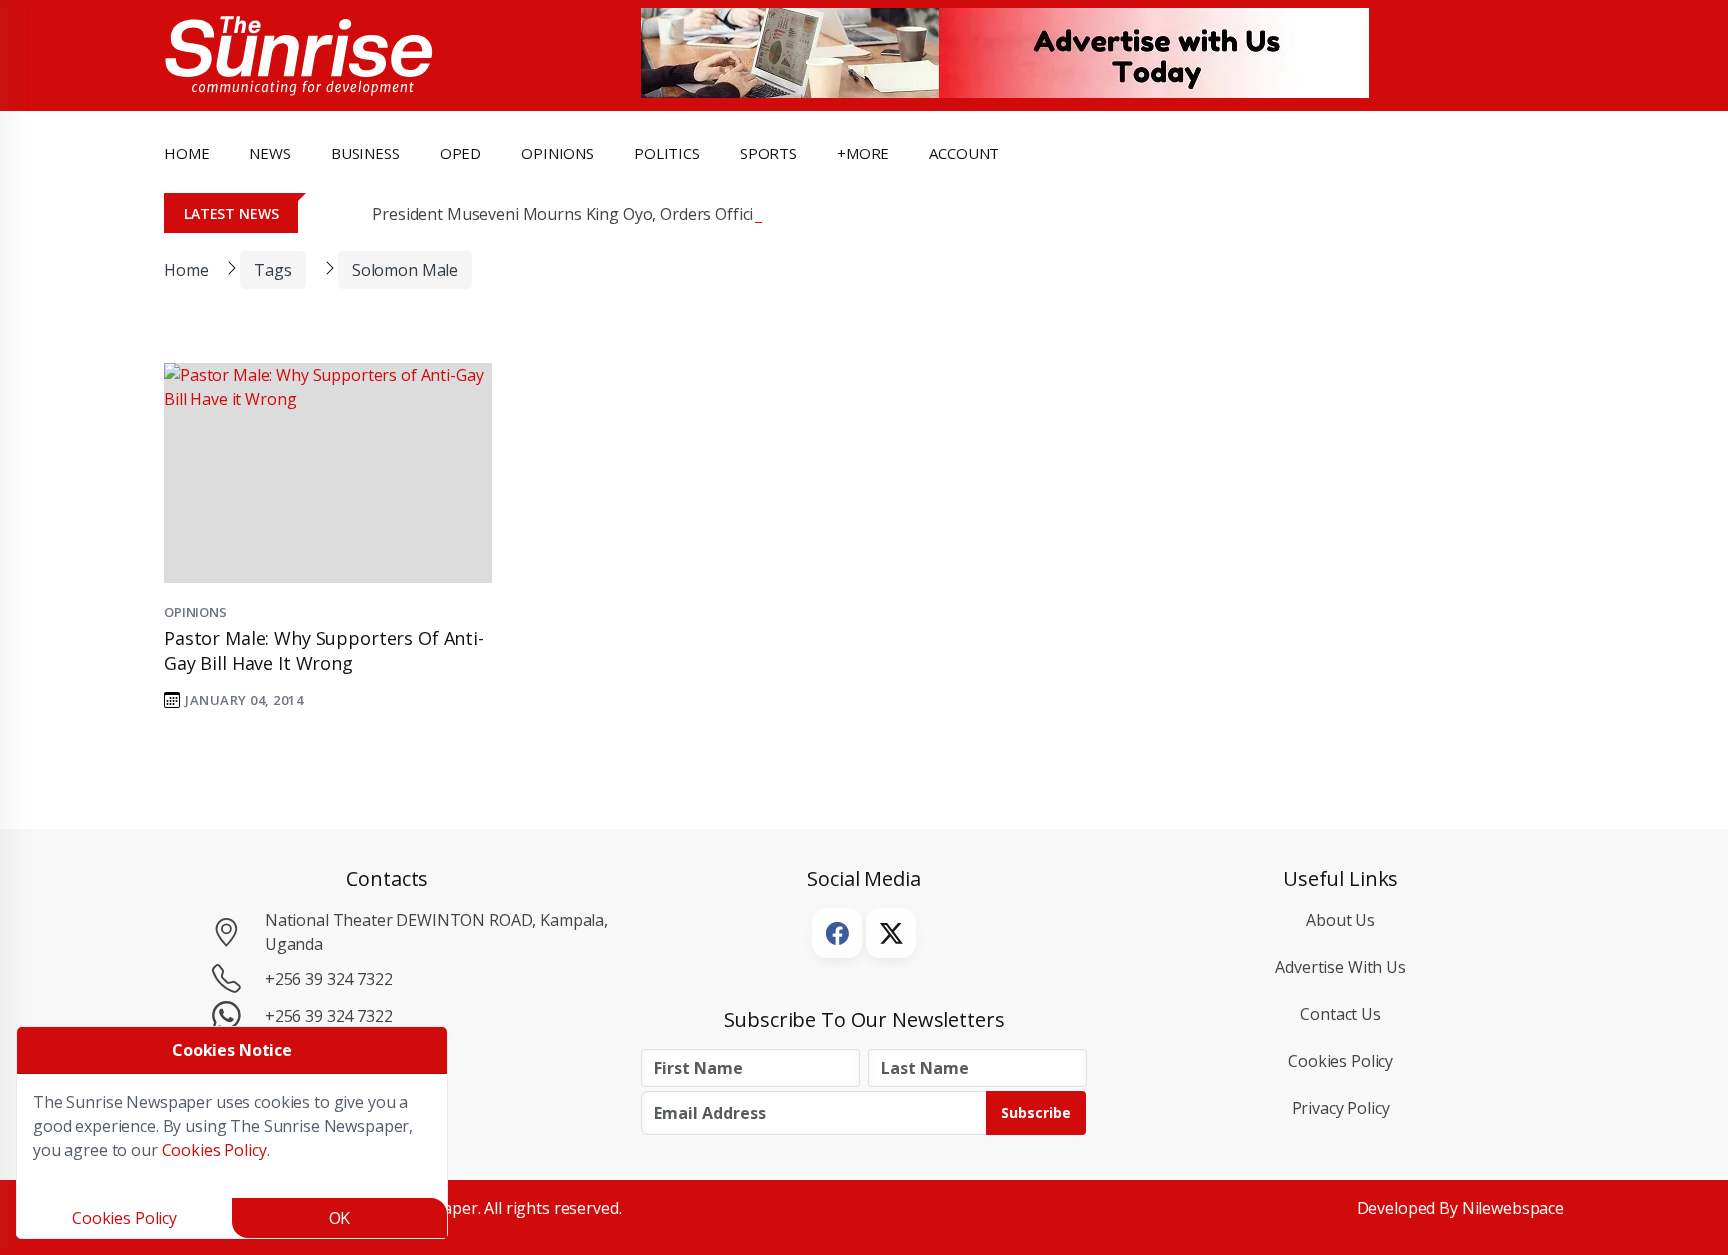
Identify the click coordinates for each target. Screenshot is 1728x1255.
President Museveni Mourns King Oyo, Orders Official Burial (593, 214)
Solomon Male (405, 270)
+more (863, 153)
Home (186, 153)
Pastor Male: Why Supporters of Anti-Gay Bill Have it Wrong (324, 650)
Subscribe (1036, 1112)
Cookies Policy (1340, 1061)
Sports (768, 153)
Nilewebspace (1513, 1208)
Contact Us (1340, 1014)
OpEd (460, 153)
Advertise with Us (1340, 967)
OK (340, 1218)
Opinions (195, 612)
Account (964, 153)
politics (667, 153)
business (365, 153)
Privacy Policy (1341, 1108)
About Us (1340, 920)
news (269, 153)
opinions (557, 153)
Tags (272, 270)
